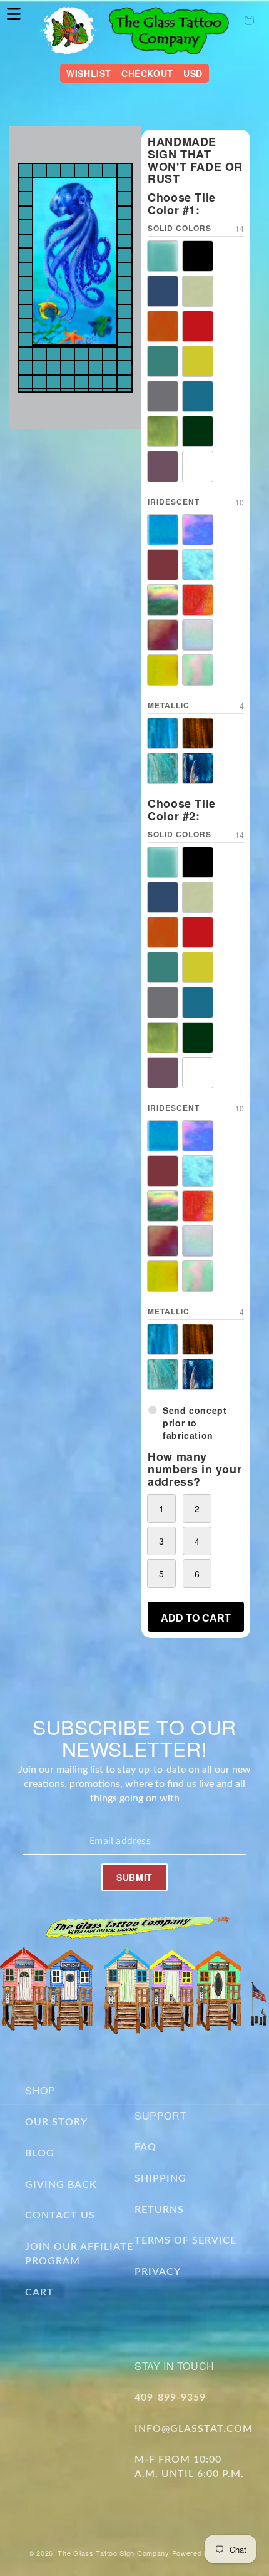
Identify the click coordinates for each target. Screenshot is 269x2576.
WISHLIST (89, 73)
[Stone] (163, 396)
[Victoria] (163, 466)
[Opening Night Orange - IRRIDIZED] (198, 600)
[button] (14, 14)
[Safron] (198, 361)
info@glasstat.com (194, 2429)
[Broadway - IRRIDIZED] (198, 530)
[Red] (198, 326)
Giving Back (61, 2185)
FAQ (145, 2147)
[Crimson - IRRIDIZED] (163, 565)
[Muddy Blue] (198, 396)
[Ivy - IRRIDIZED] (163, 600)
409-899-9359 (170, 2398)
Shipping (160, 2178)
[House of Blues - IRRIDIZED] (198, 565)
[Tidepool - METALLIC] (198, 768)
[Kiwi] (163, 431)
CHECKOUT (147, 73)
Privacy (158, 2272)
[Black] (198, 256)
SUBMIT (134, 1877)
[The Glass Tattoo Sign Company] (71, 30)
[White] (198, 466)
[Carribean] (163, 291)
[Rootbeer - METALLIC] (198, 733)
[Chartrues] (198, 291)
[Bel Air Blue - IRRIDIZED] (163, 530)
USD (193, 73)
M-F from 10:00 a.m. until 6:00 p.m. (189, 2467)
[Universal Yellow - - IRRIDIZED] (163, 670)
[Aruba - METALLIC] (163, 733)
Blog (40, 2153)
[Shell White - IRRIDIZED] (198, 635)
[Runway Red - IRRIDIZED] (163, 635)
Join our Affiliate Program (79, 2254)
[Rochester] (163, 361)
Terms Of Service (185, 2240)
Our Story (56, 2122)
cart (39, 2292)
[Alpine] (163, 256)
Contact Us (60, 2215)
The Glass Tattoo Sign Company (113, 2553)
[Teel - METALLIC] (163, 768)
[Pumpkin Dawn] (163, 326)
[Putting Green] (198, 431)
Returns (159, 2210)
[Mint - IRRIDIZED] (198, 670)
